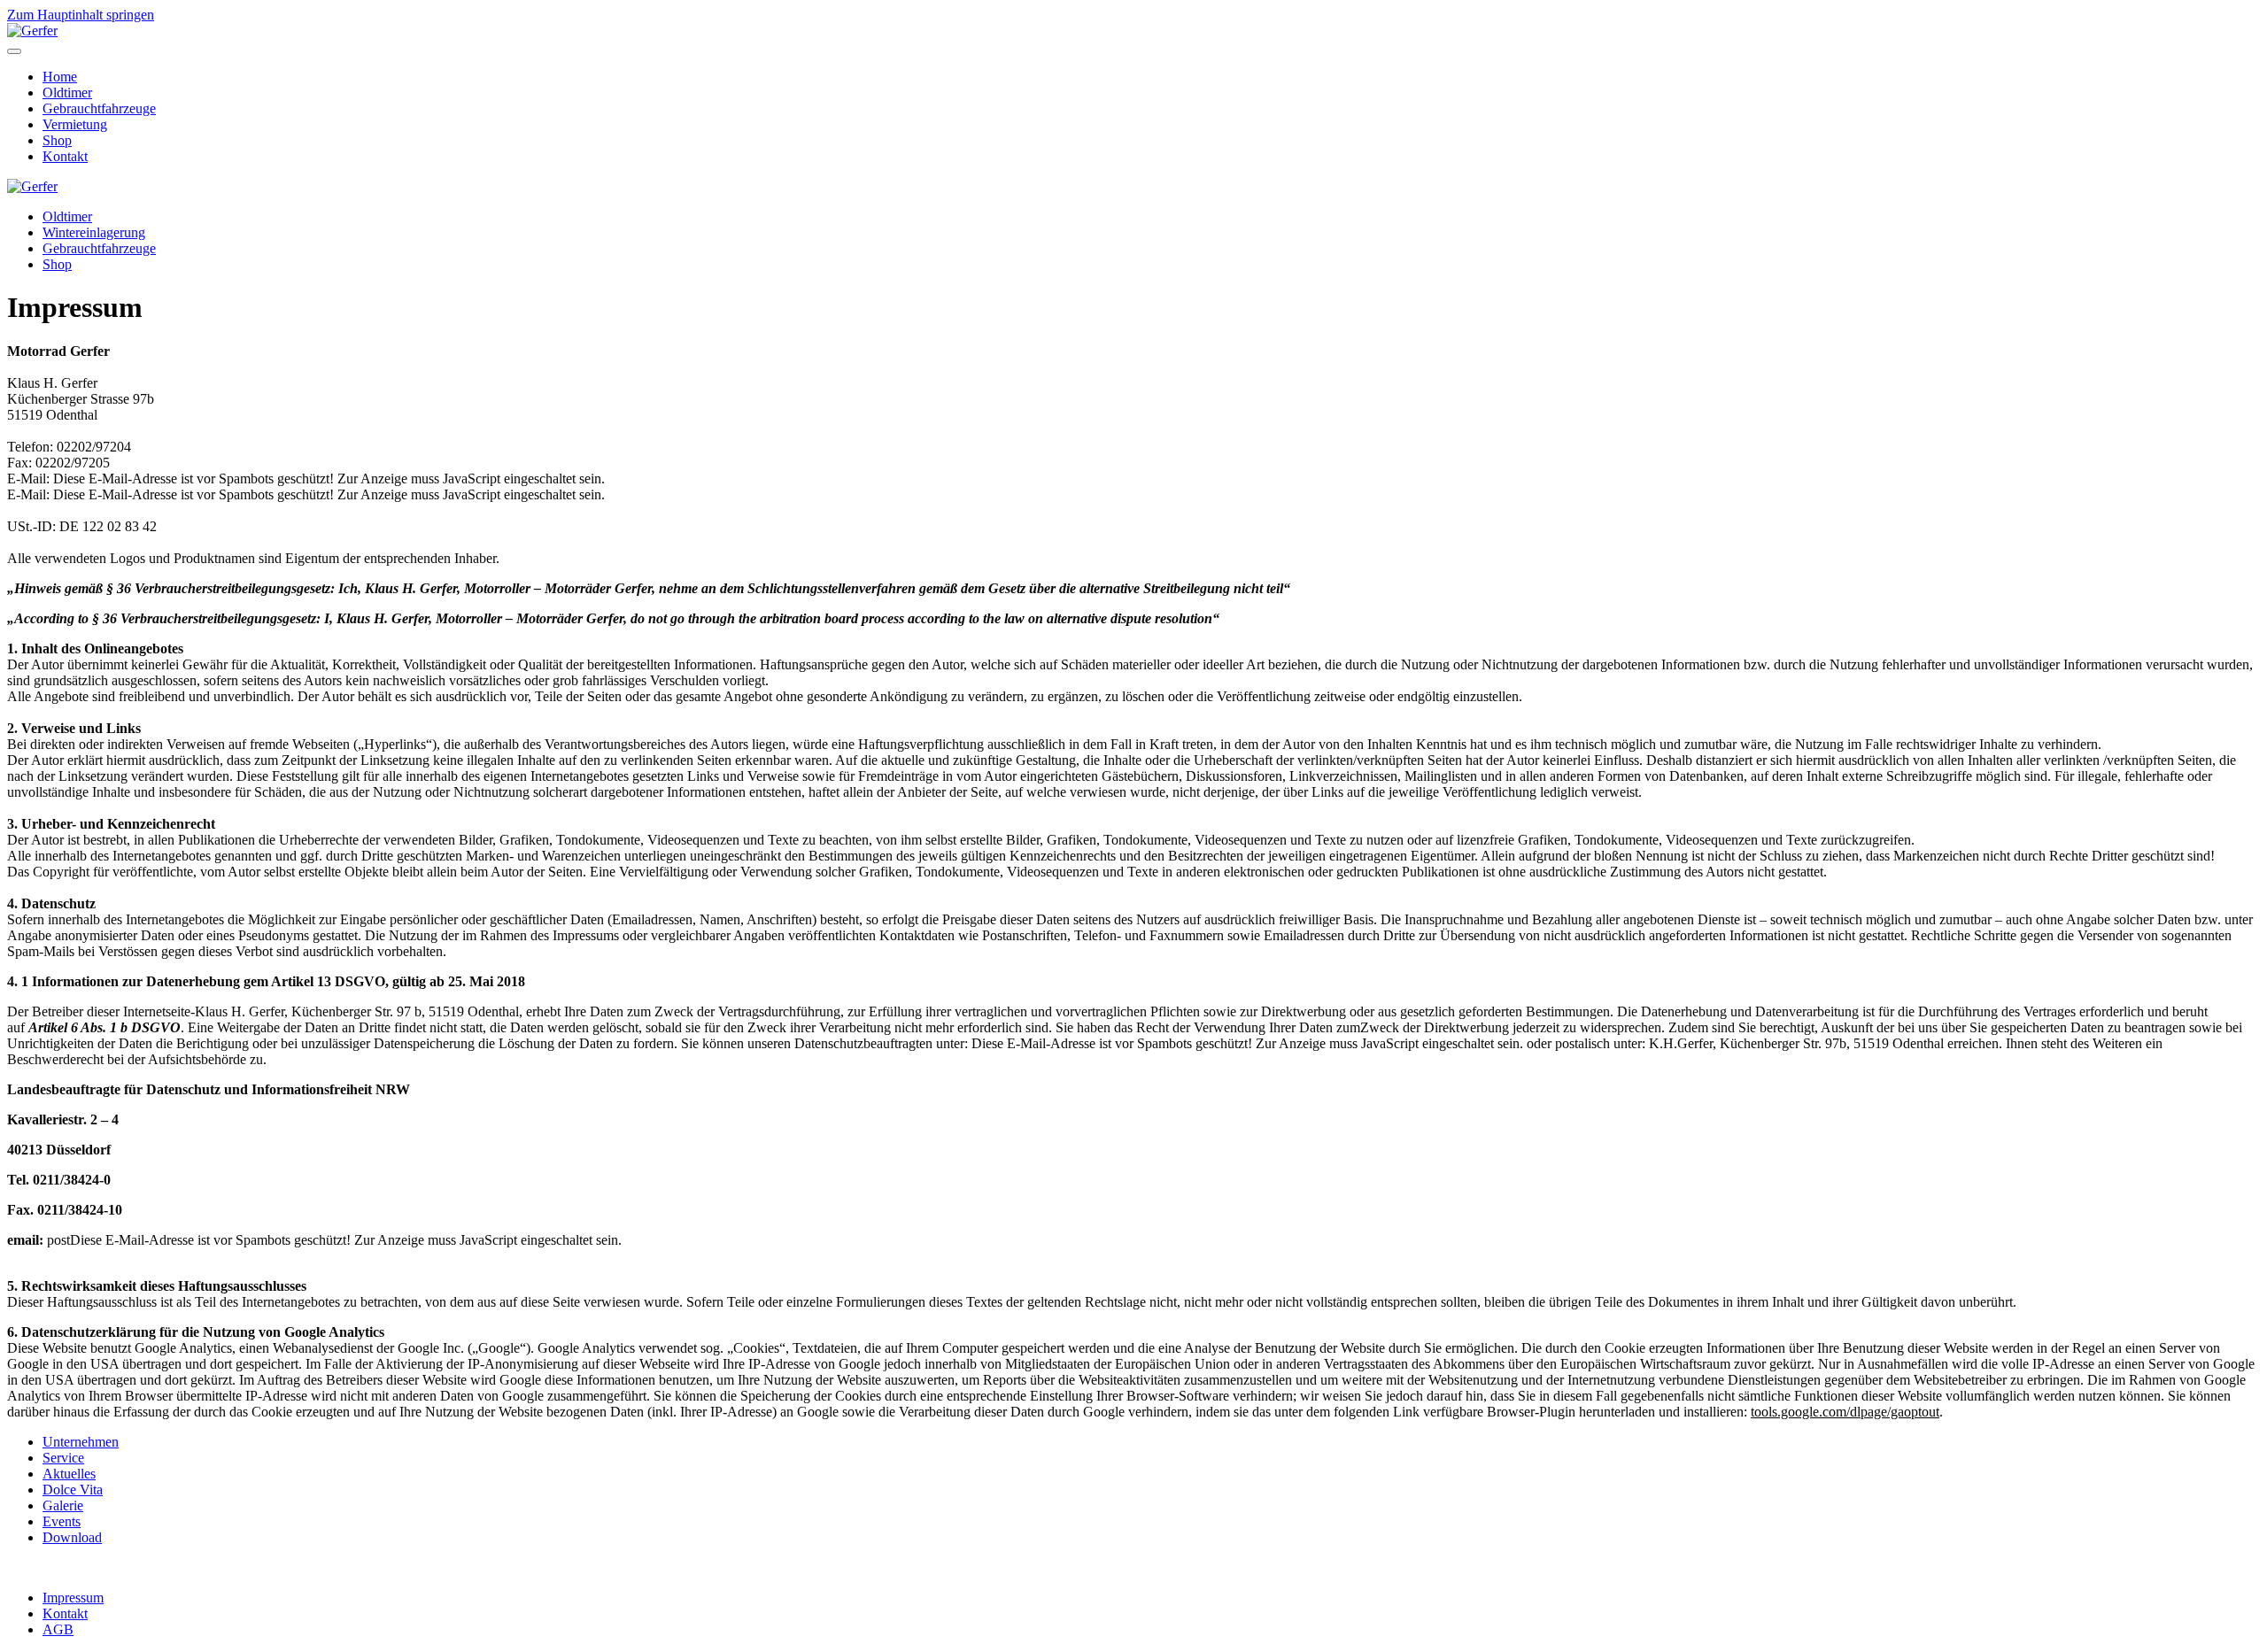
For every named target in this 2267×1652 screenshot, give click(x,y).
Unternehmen (81, 1442)
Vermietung (75, 124)
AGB (58, 1629)
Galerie (63, 1505)
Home (60, 77)
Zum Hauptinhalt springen (81, 15)
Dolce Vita (73, 1490)
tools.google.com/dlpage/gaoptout (1845, 1412)
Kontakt (65, 156)
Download (72, 1537)
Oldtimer (67, 93)
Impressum (73, 1598)
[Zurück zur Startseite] (32, 31)
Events (62, 1521)
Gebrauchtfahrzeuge (99, 108)
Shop (57, 140)
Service (63, 1458)
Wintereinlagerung (94, 232)
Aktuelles (69, 1474)
